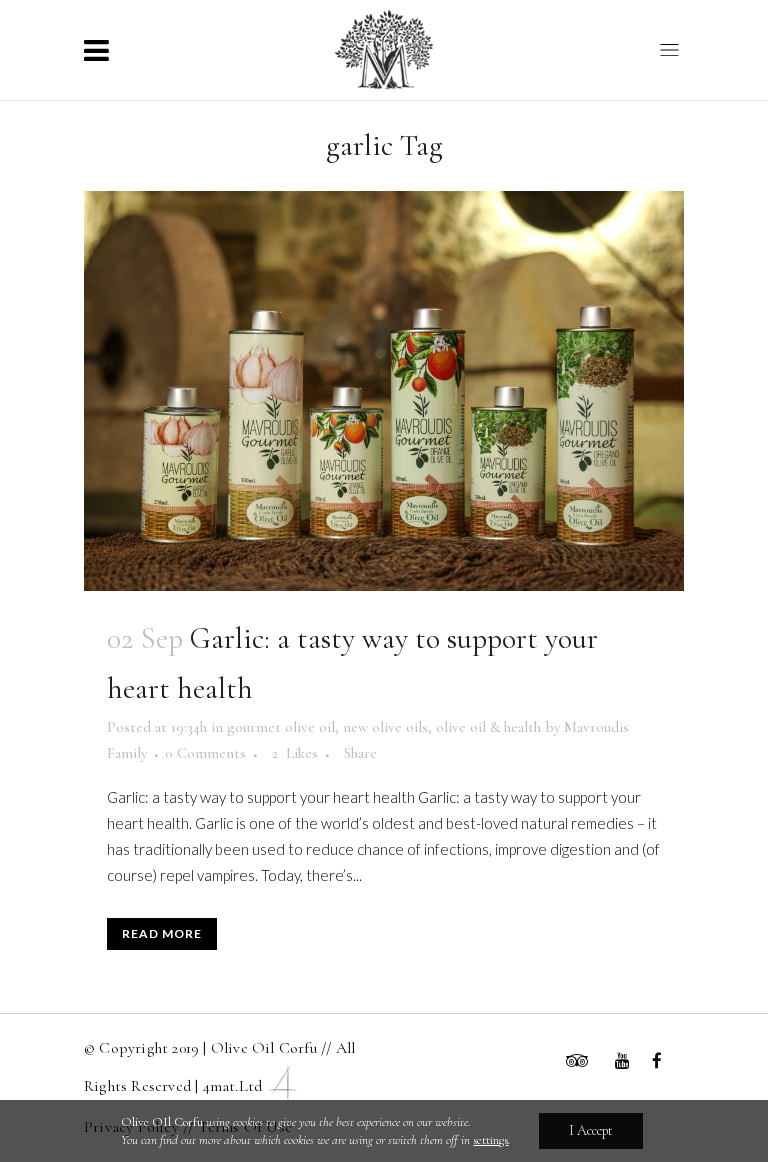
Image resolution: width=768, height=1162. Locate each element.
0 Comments (205, 753)
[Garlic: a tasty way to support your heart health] (384, 391)
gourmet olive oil (281, 727)
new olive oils (385, 727)
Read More (162, 933)
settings (490, 1140)
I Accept (591, 1130)
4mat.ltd (233, 1086)
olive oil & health (488, 727)
